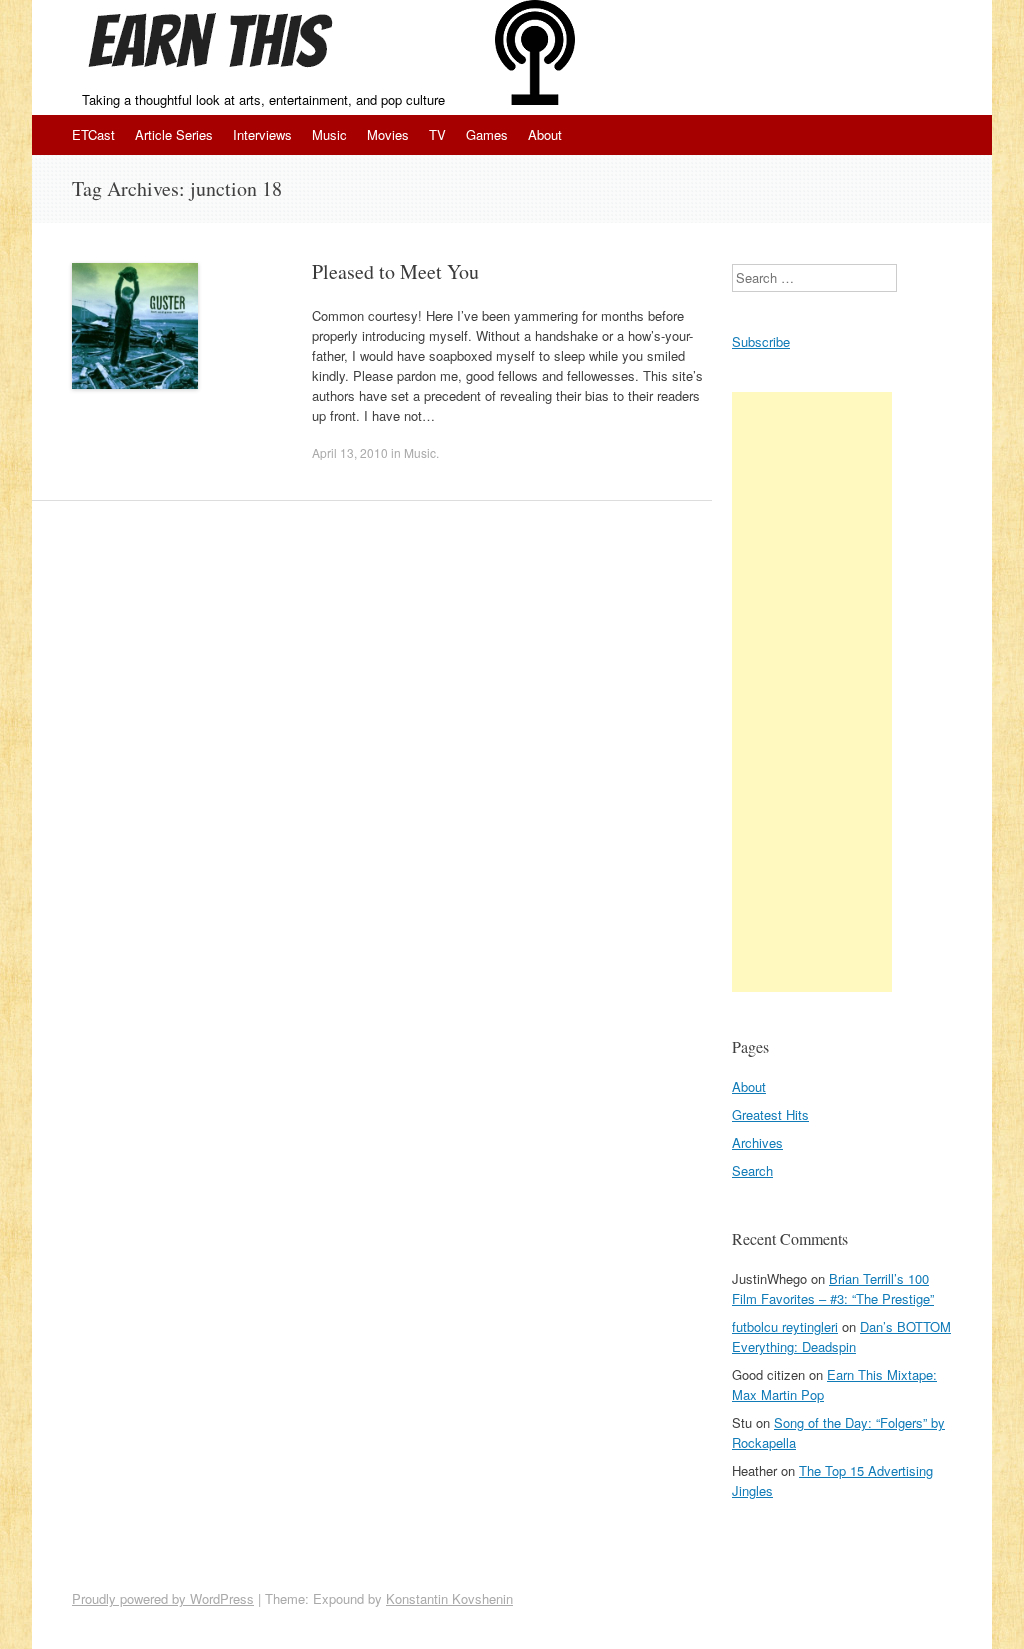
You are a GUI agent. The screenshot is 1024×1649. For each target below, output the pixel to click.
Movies (388, 134)
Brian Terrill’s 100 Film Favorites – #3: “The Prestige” (833, 1288)
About (545, 134)
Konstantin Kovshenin (449, 1598)
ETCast (93, 134)
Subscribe (761, 341)
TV (437, 134)
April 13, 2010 (350, 452)
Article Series (174, 134)
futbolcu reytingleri (785, 1326)
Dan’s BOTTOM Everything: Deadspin (841, 1336)
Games (487, 134)
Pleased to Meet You (395, 271)
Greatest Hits (770, 1114)
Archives (757, 1142)
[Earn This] (216, 45)
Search (752, 1170)
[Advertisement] (812, 692)
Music (329, 134)
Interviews (262, 134)
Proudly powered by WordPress (163, 1598)
